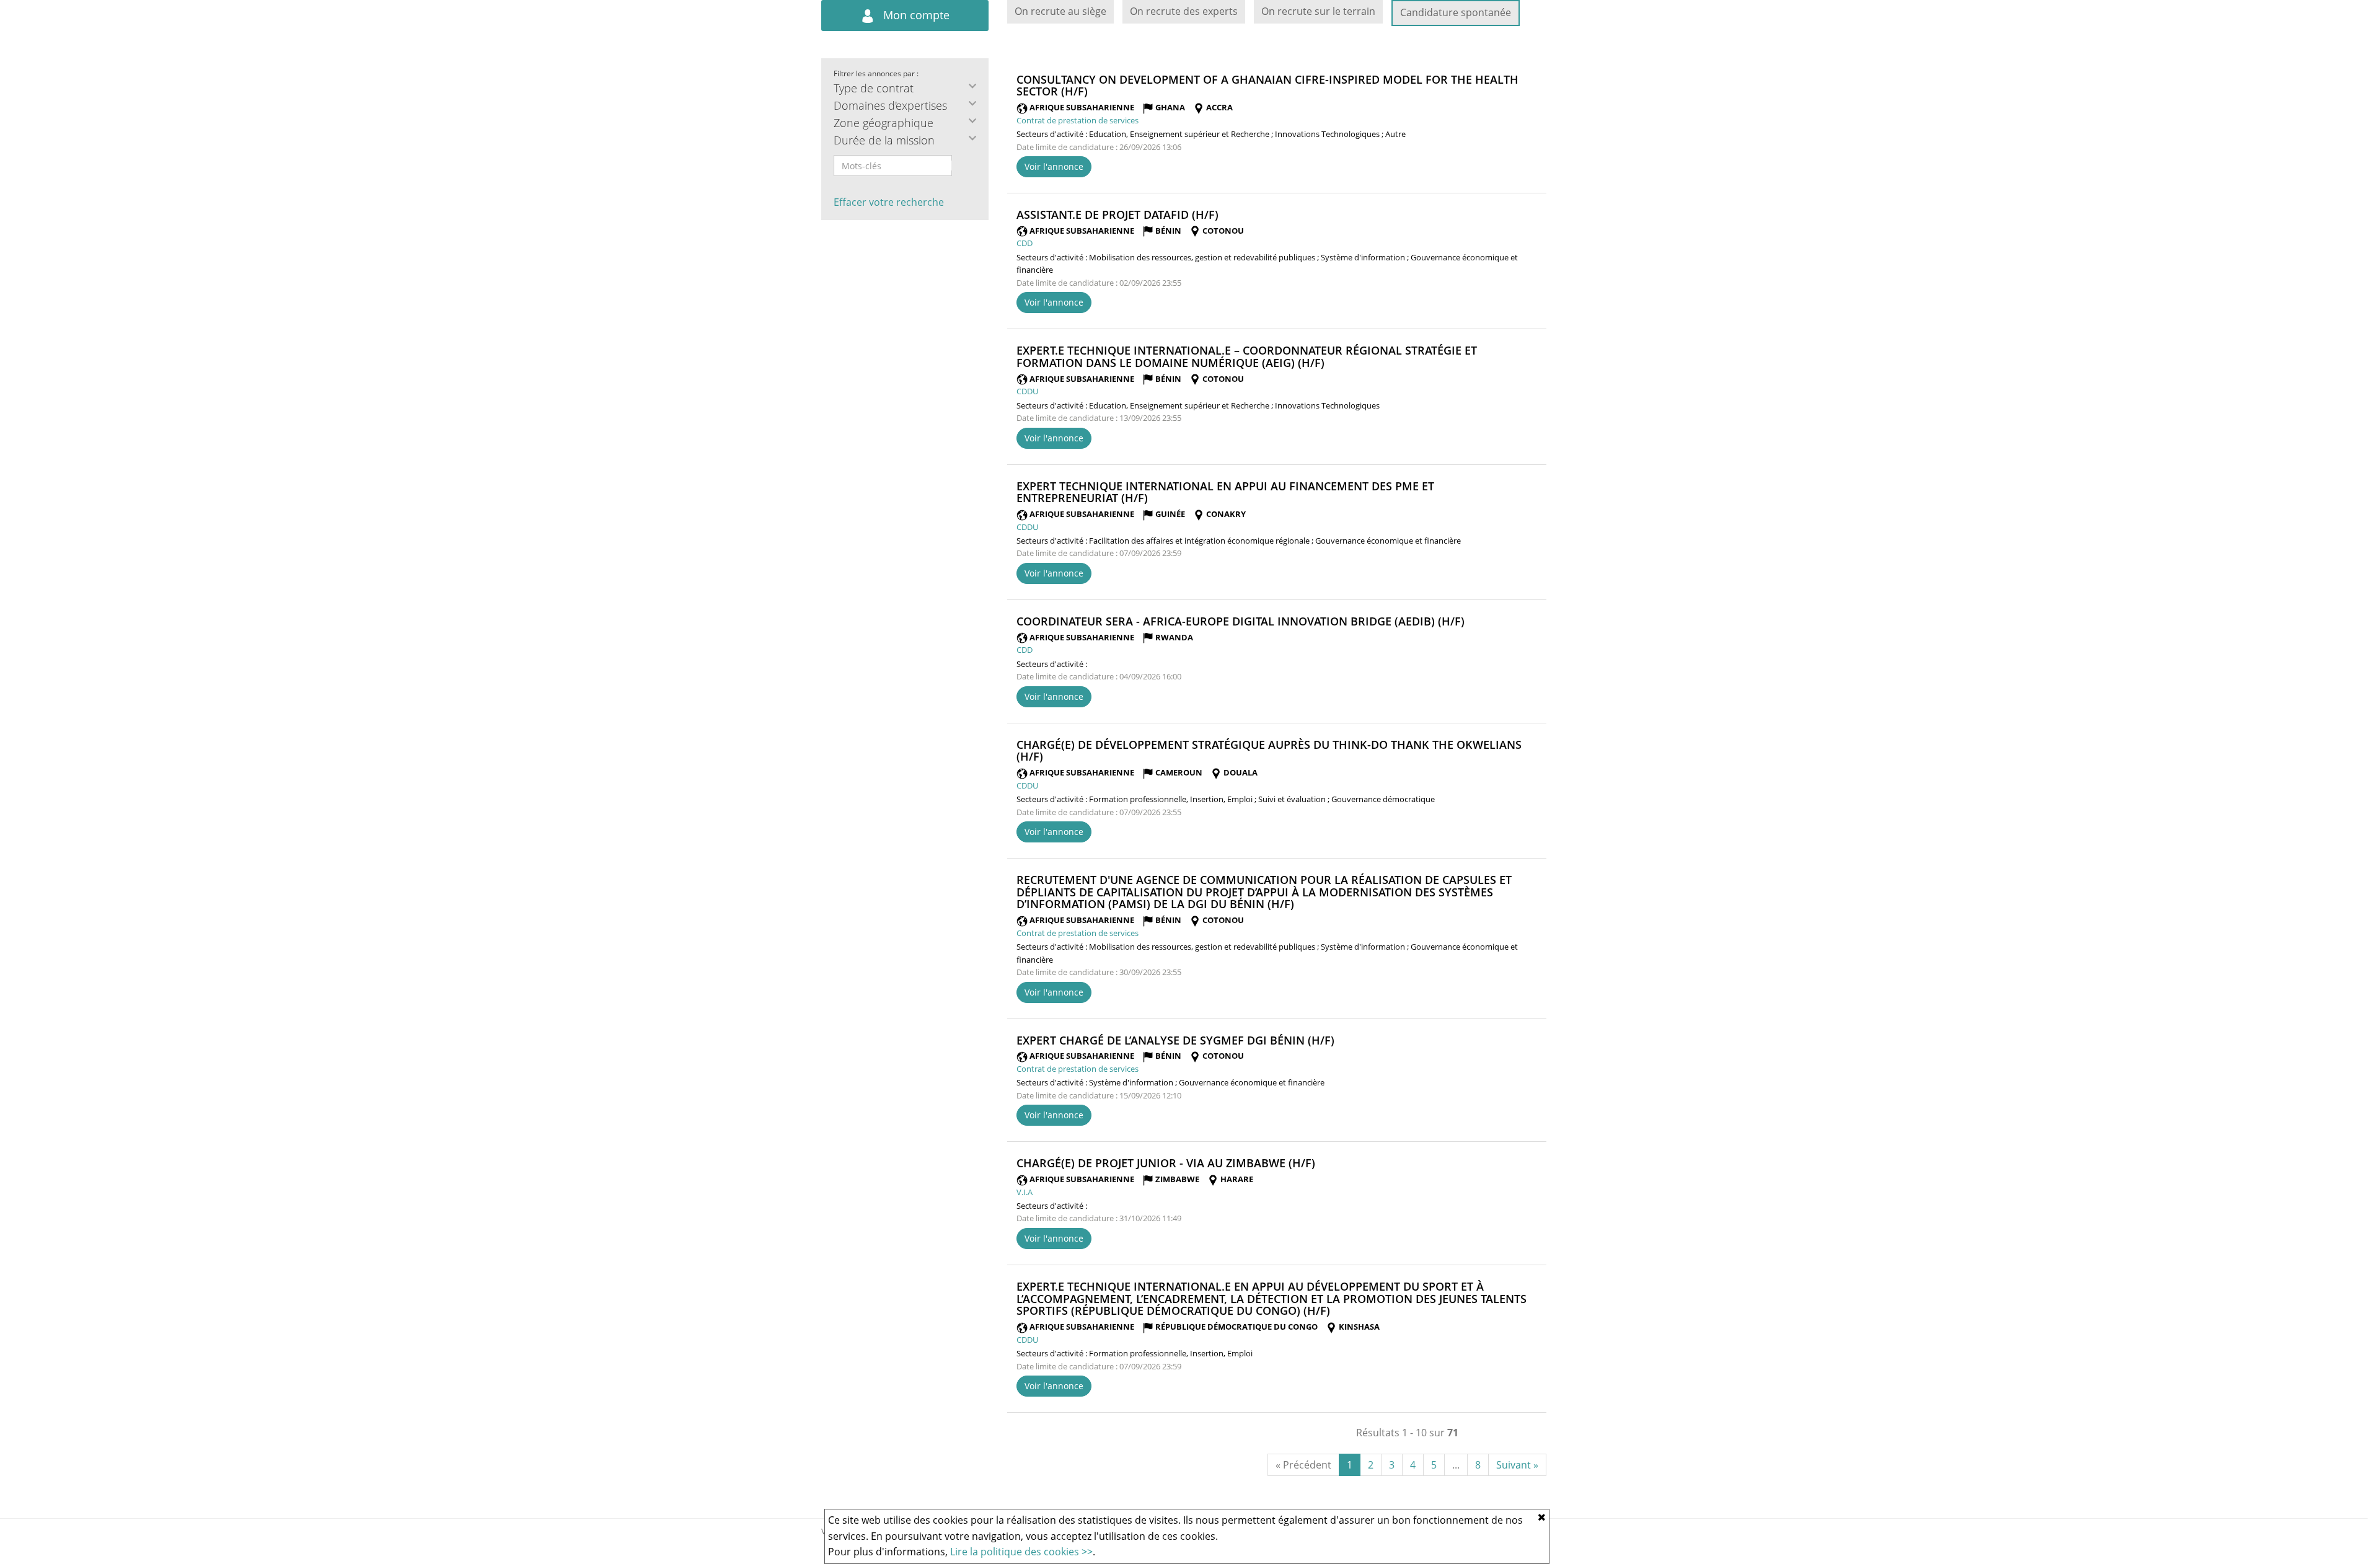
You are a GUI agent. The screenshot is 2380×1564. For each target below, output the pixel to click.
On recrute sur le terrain (1318, 11)
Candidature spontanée (1456, 12)
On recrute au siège (1060, 11)
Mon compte (915, 15)
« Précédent (1303, 1465)
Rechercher (960, 166)
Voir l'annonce (1054, 166)
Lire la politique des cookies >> (1021, 1552)
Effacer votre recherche (889, 202)
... (1456, 1465)
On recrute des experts (1184, 11)
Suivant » (1517, 1465)
